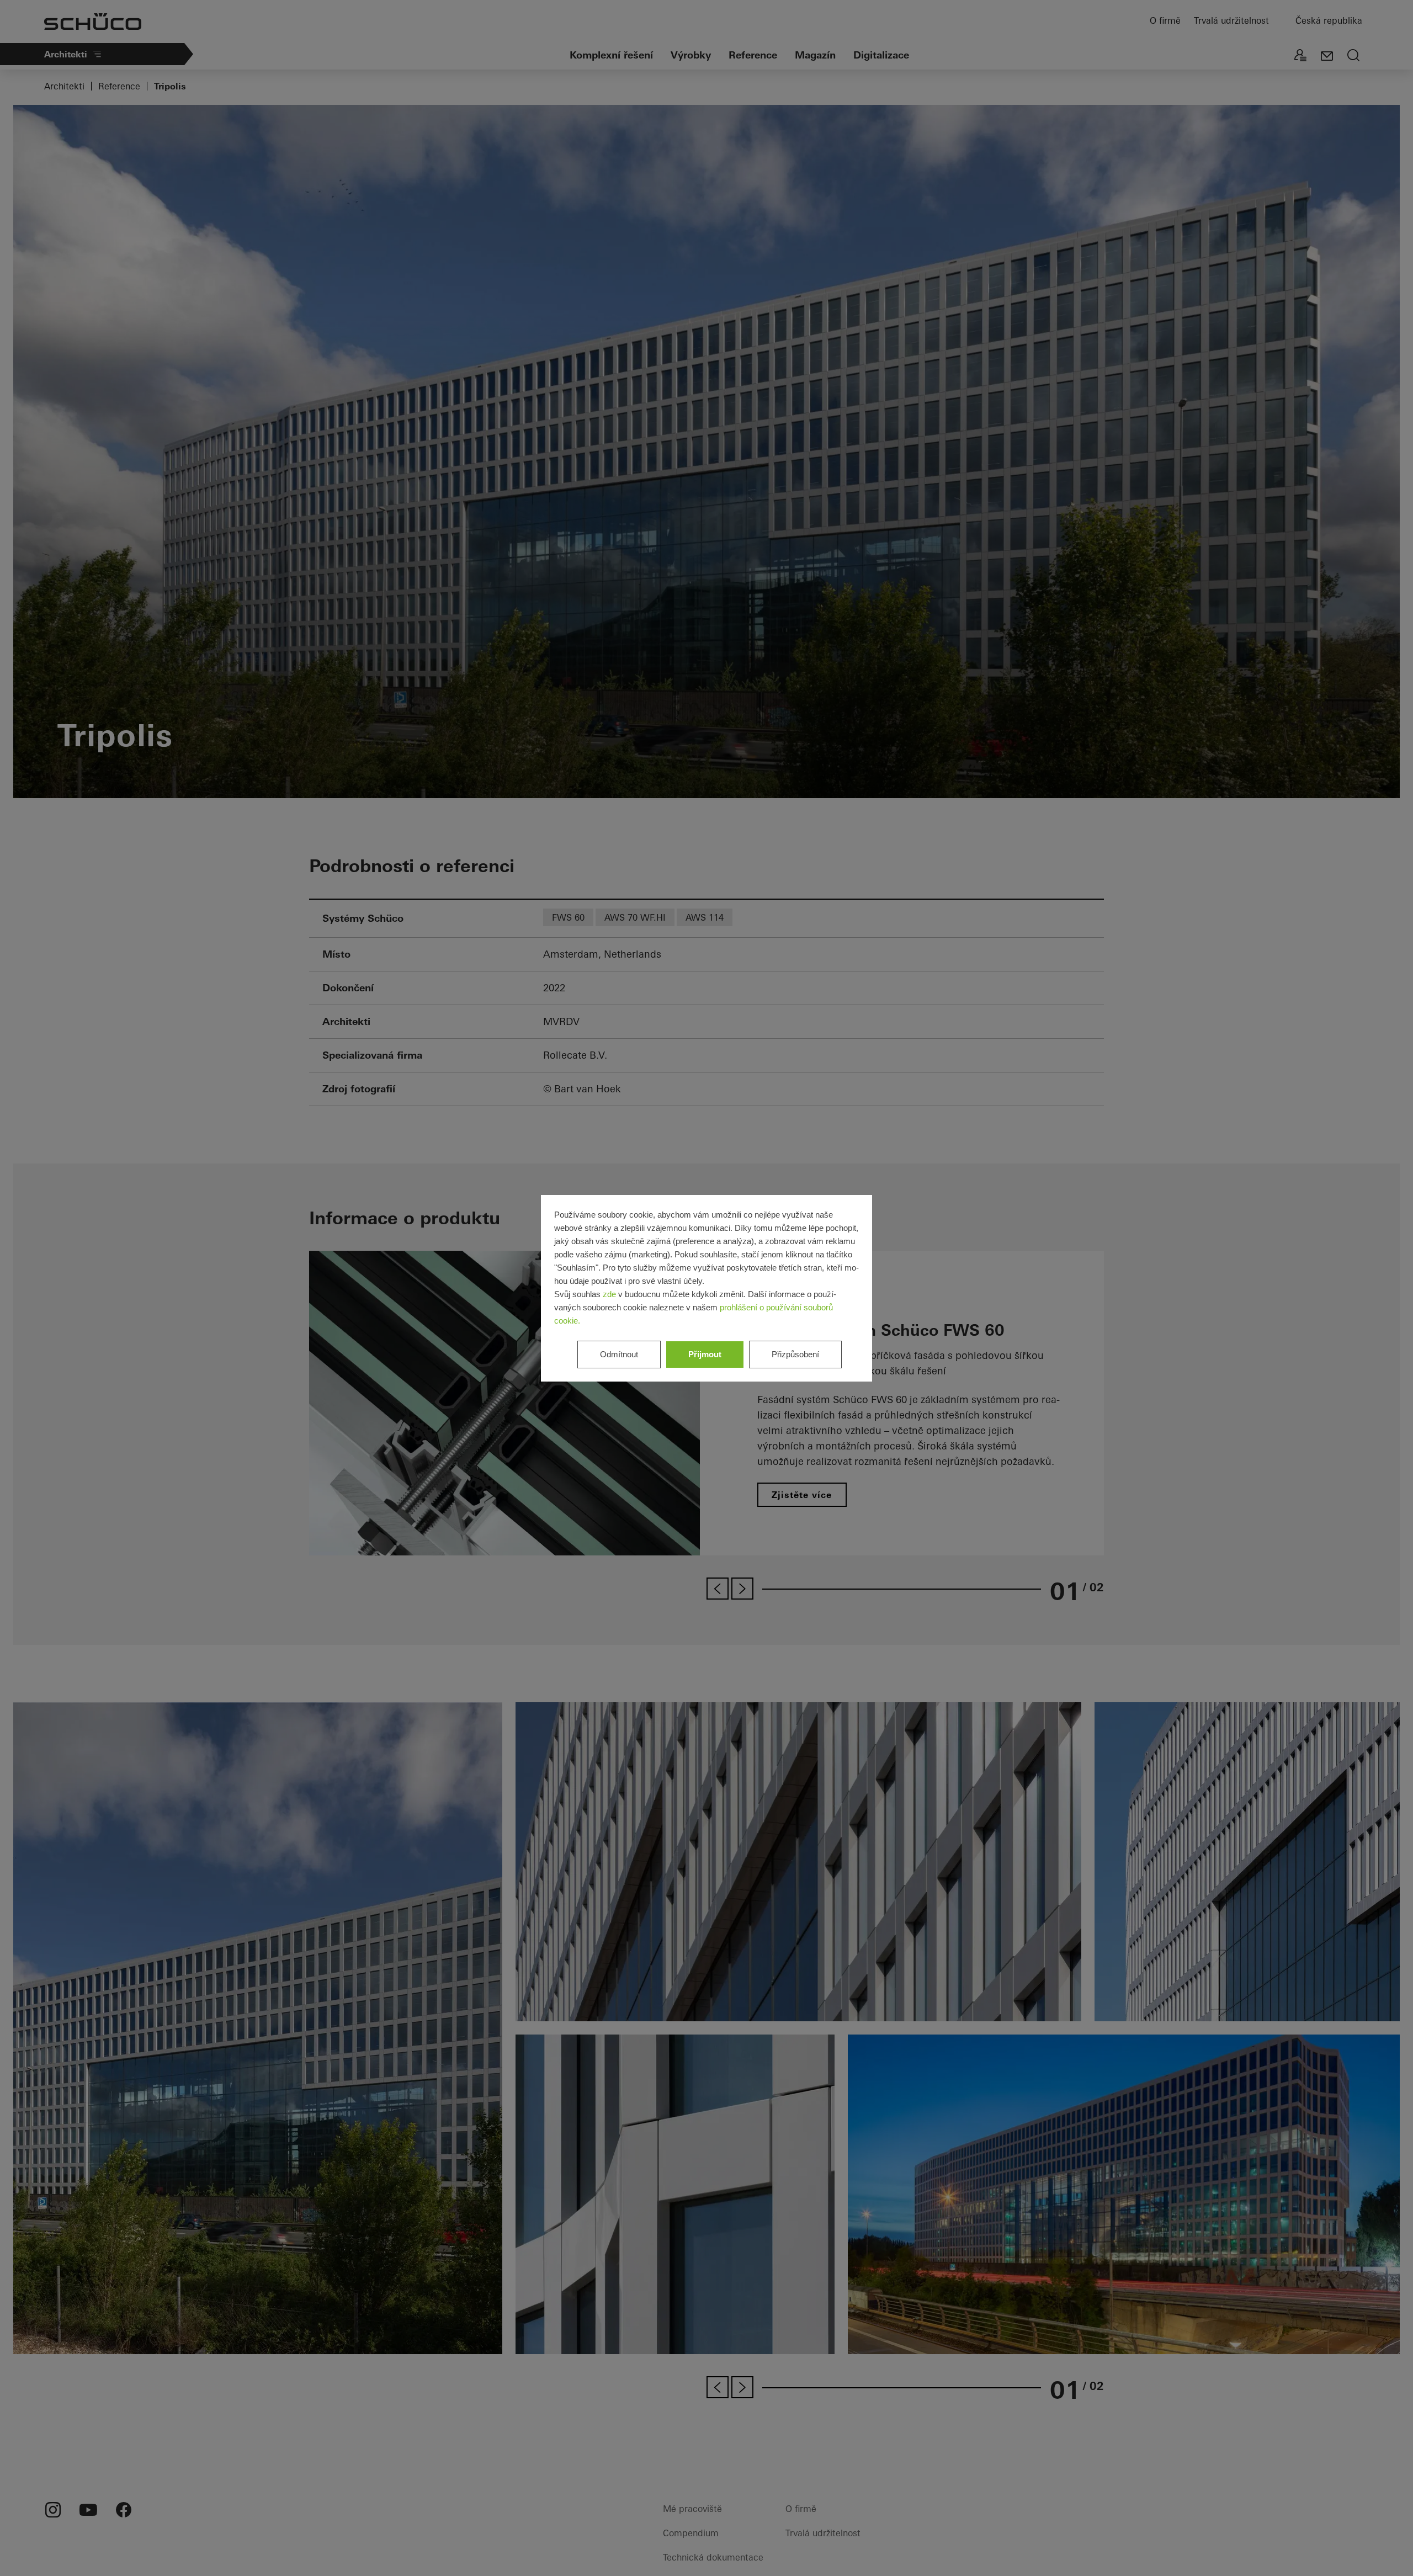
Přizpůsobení (795, 1354)
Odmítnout (619, 1354)
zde (609, 1294)
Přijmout (705, 1354)
